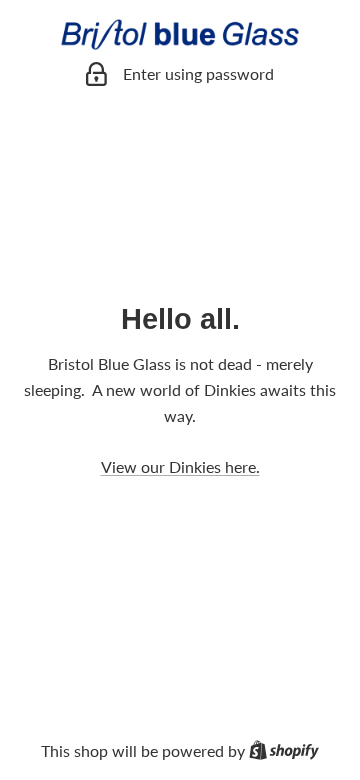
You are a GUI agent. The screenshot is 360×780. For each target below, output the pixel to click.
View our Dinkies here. (180, 466)
